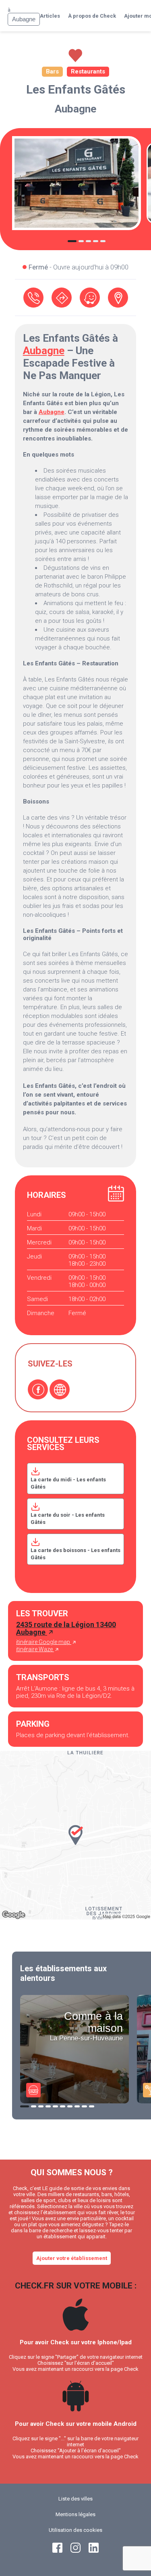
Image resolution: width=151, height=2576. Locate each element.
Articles (50, 16)
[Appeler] (33, 298)
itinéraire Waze (35, 1649)
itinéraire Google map (44, 1642)
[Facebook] (38, 1389)
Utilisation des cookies (75, 2530)
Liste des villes (75, 2499)
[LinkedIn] (94, 2551)
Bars (52, 71)
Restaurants (88, 71)
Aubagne (75, 109)
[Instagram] (75, 2551)
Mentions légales (75, 2514)
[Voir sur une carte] (118, 298)
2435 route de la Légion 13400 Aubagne (66, 1628)
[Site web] (60, 1389)
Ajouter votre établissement (72, 2258)
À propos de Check (92, 16)
